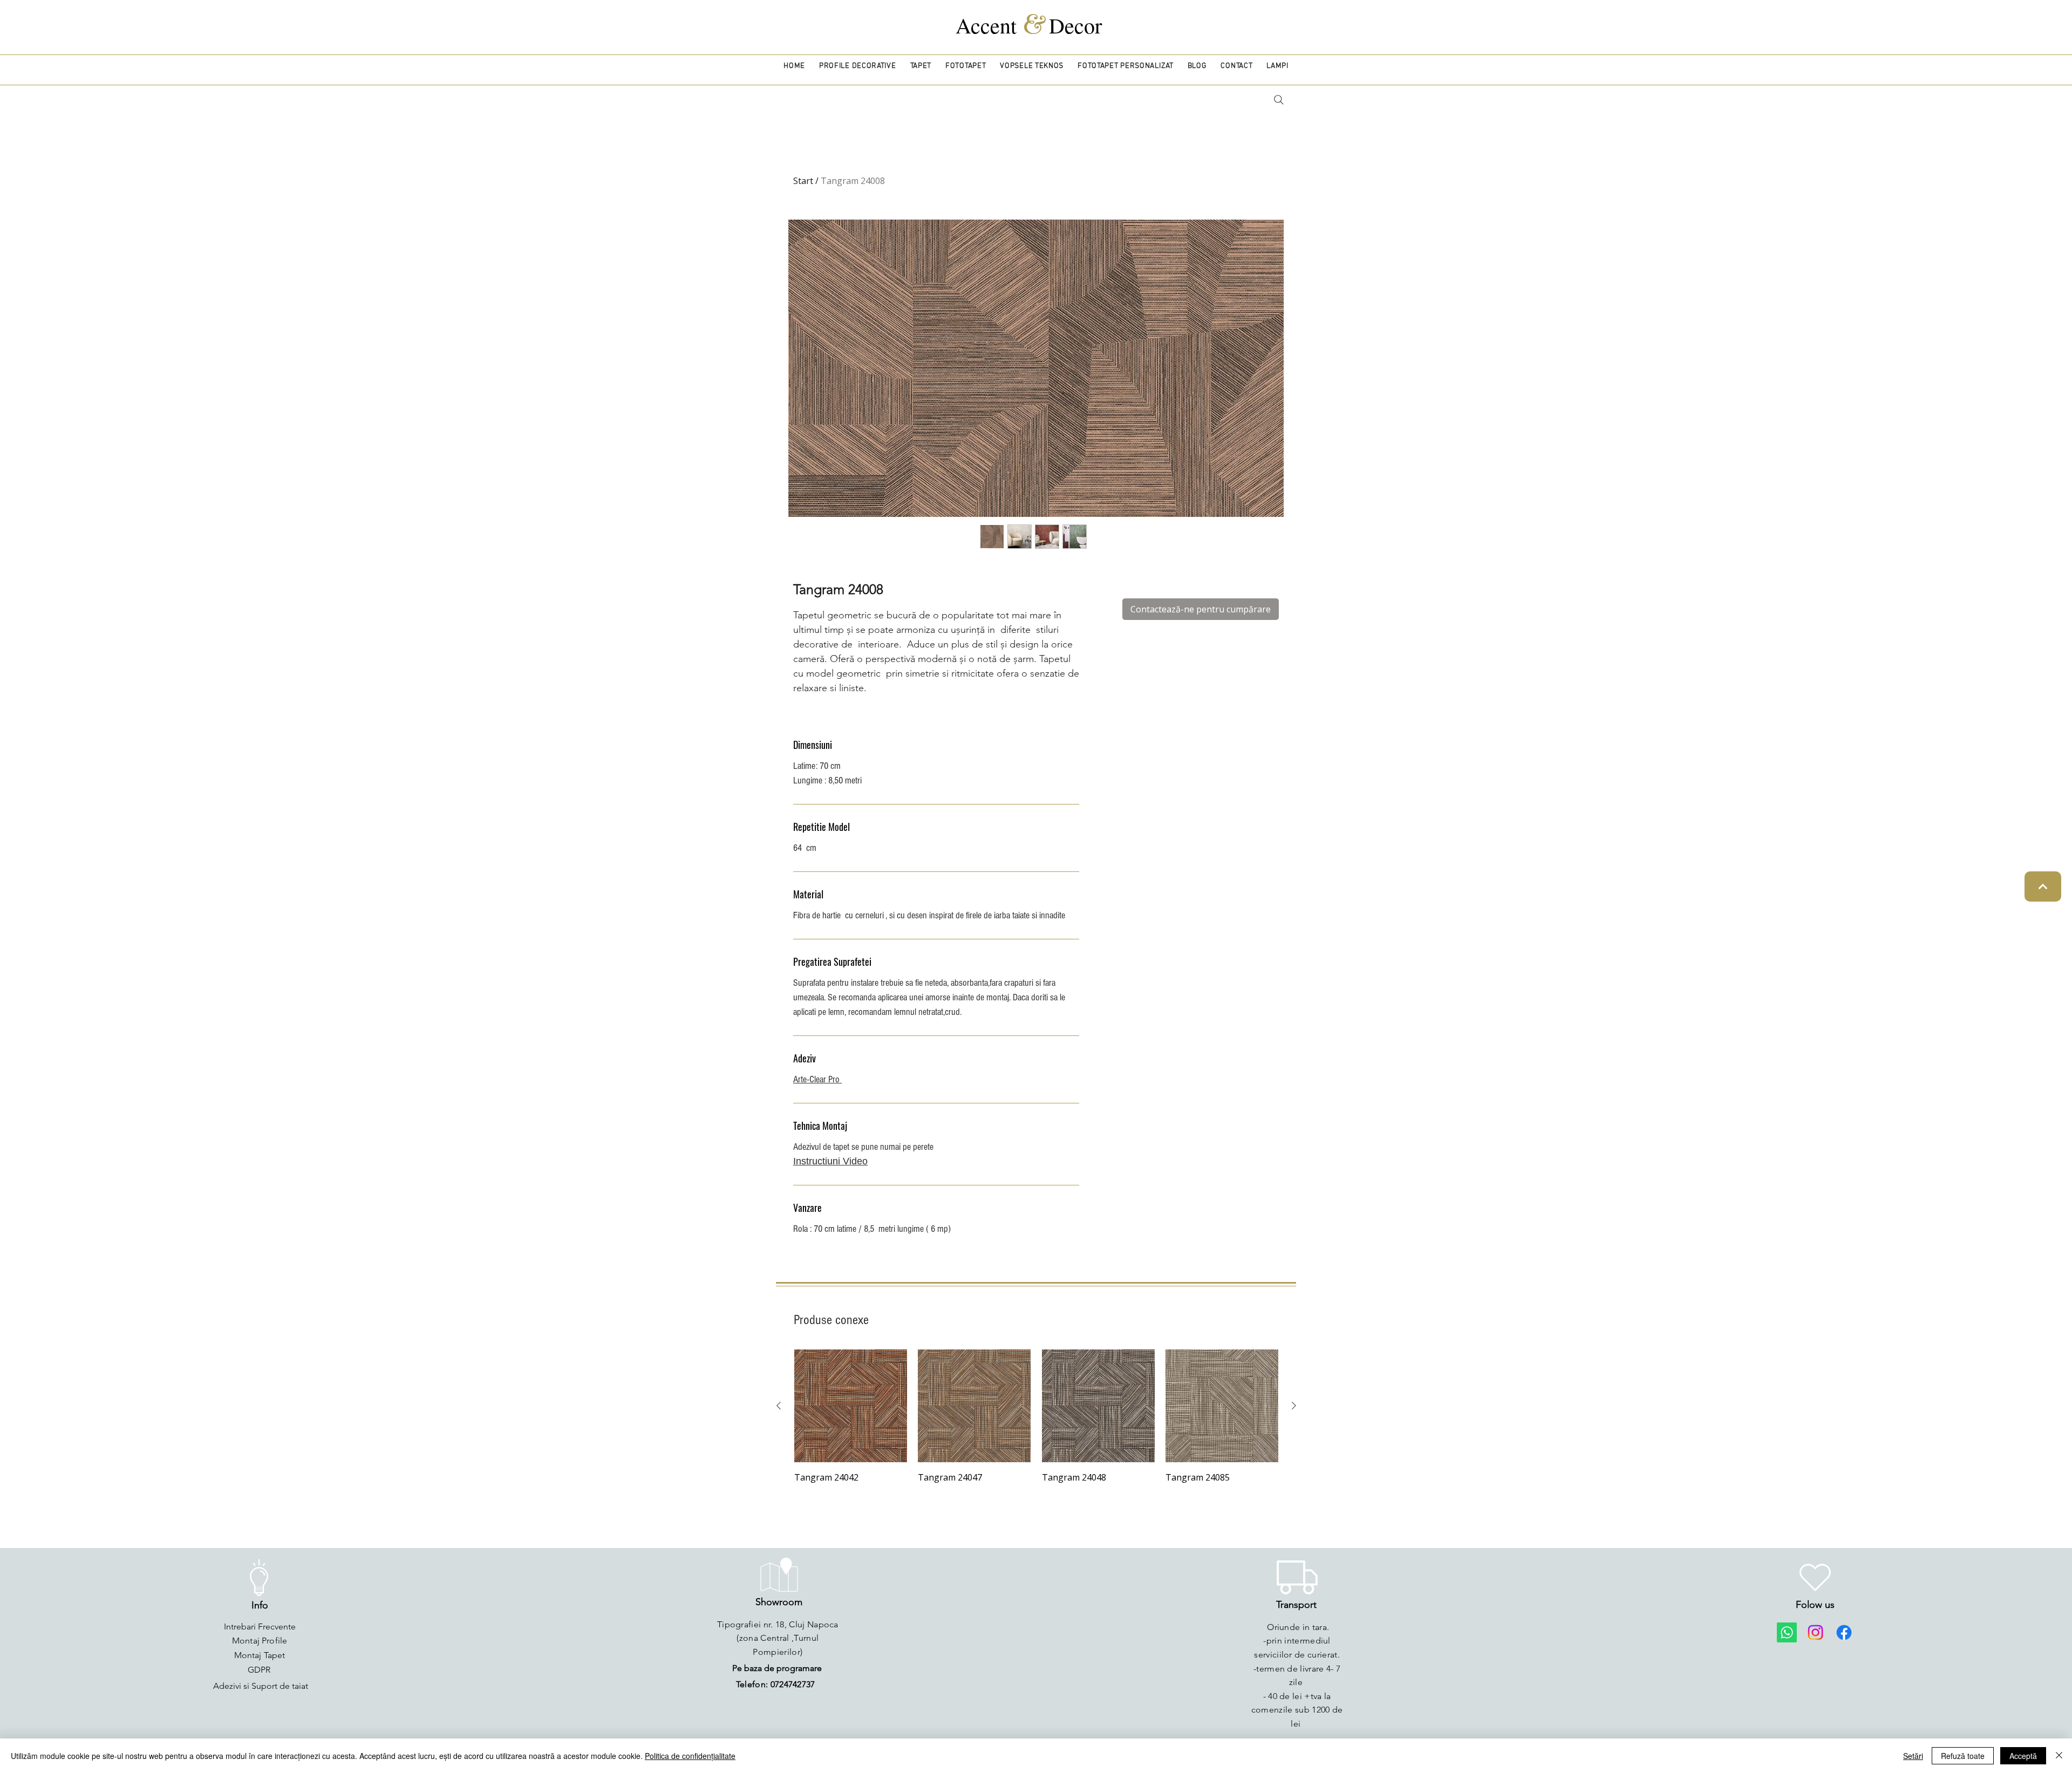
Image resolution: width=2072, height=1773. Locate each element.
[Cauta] (1279, 100)
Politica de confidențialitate (690, 1756)
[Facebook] (1844, 1632)
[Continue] (2043, 886)
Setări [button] (1913, 1756)
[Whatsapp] (1787, 1632)
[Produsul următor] (1294, 1406)
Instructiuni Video (830, 1161)
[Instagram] (1815, 1632)
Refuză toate (1963, 1756)
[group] (1036, 1417)
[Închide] (2059, 1756)
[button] (858, 66)
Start (803, 181)
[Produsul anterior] (779, 1406)
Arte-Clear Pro (817, 1079)
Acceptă (2023, 1756)
